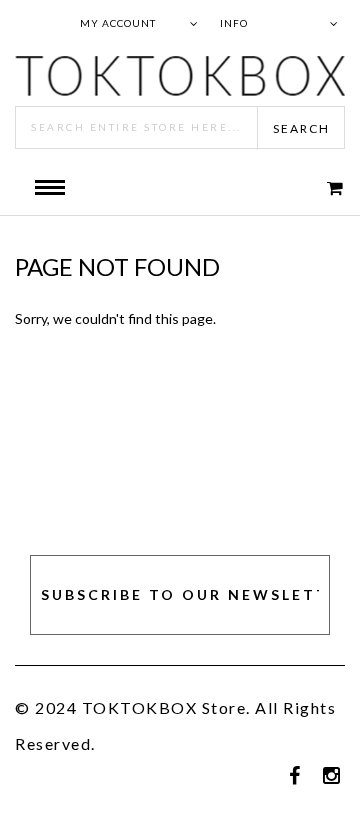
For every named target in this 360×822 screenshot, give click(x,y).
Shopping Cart (322, 187)
